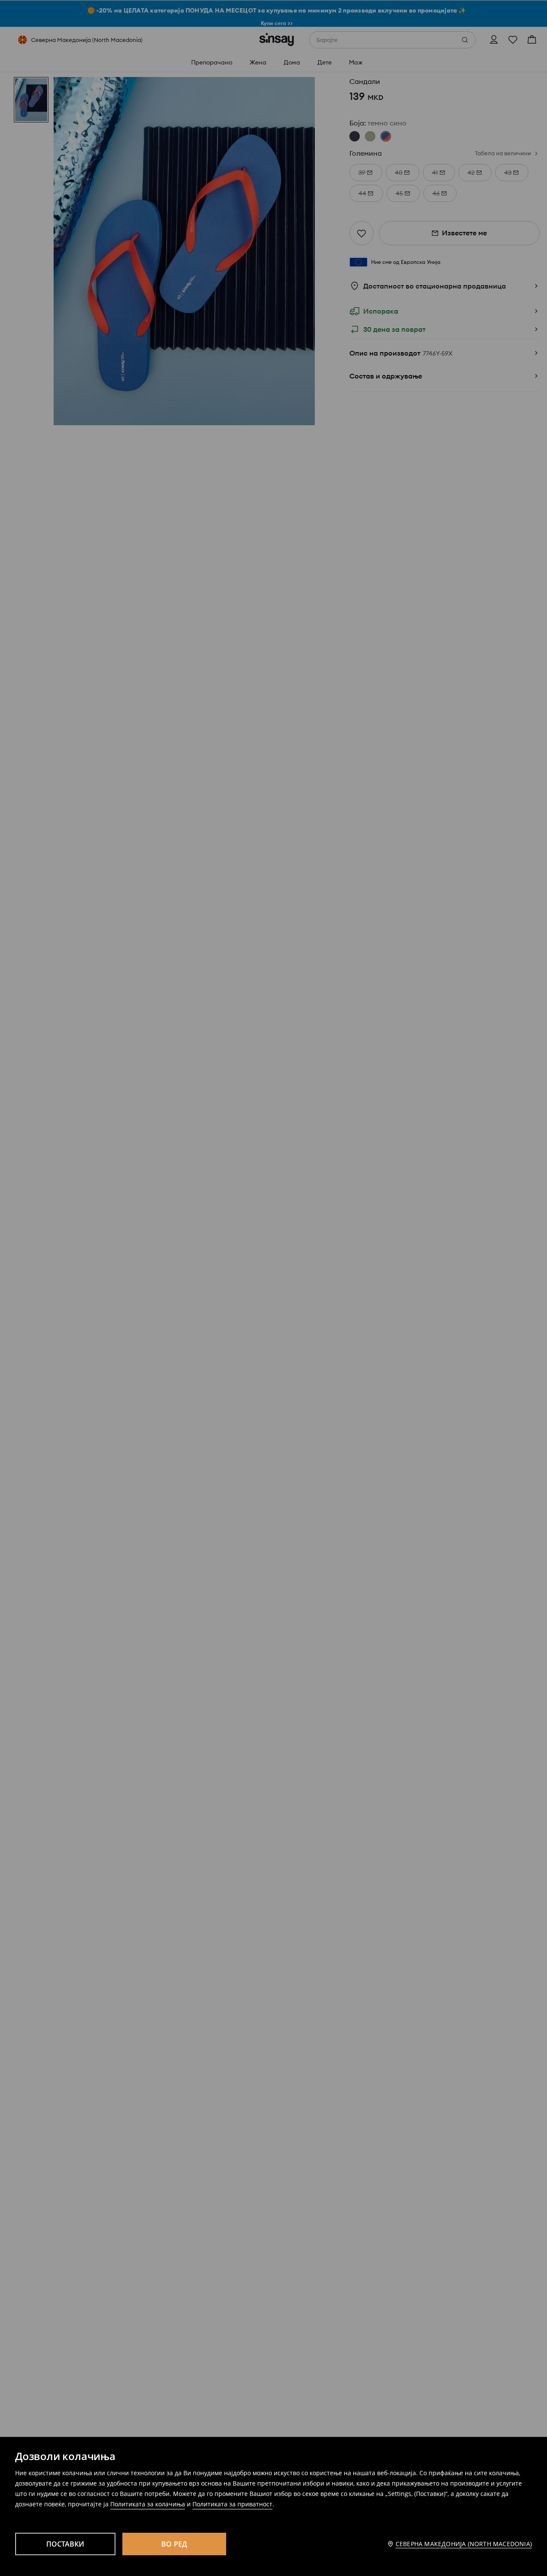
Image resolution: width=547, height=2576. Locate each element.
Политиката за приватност (232, 2504)
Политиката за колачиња (148, 2504)
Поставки (66, 2544)
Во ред (174, 2544)
